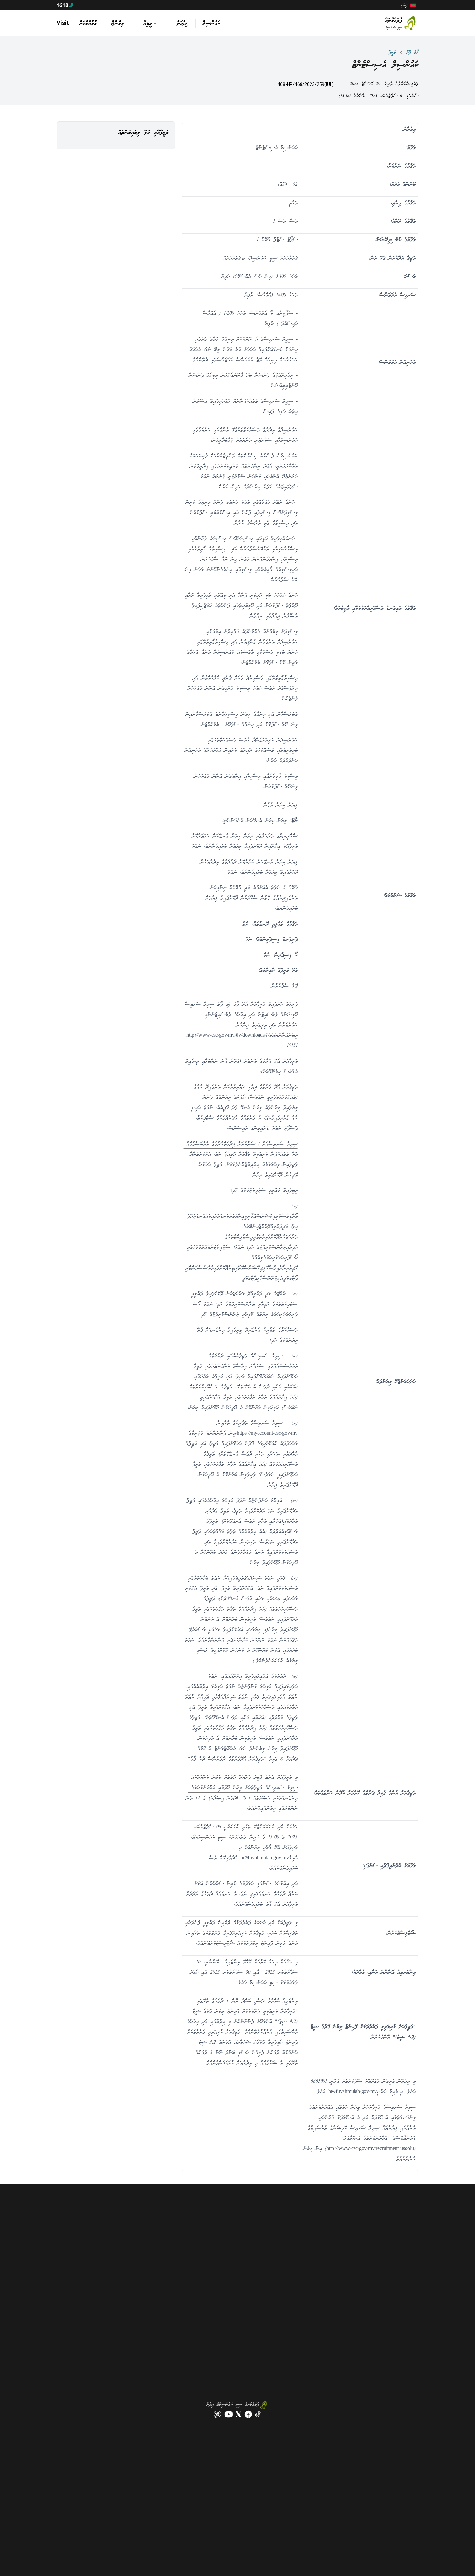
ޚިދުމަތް (182, 23)
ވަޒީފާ (392, 53)
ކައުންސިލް (211, 23)
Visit (63, 23)
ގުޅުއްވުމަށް (88, 23)
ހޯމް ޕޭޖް (412, 53)
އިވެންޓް (118, 23)
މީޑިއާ (148, 23)
